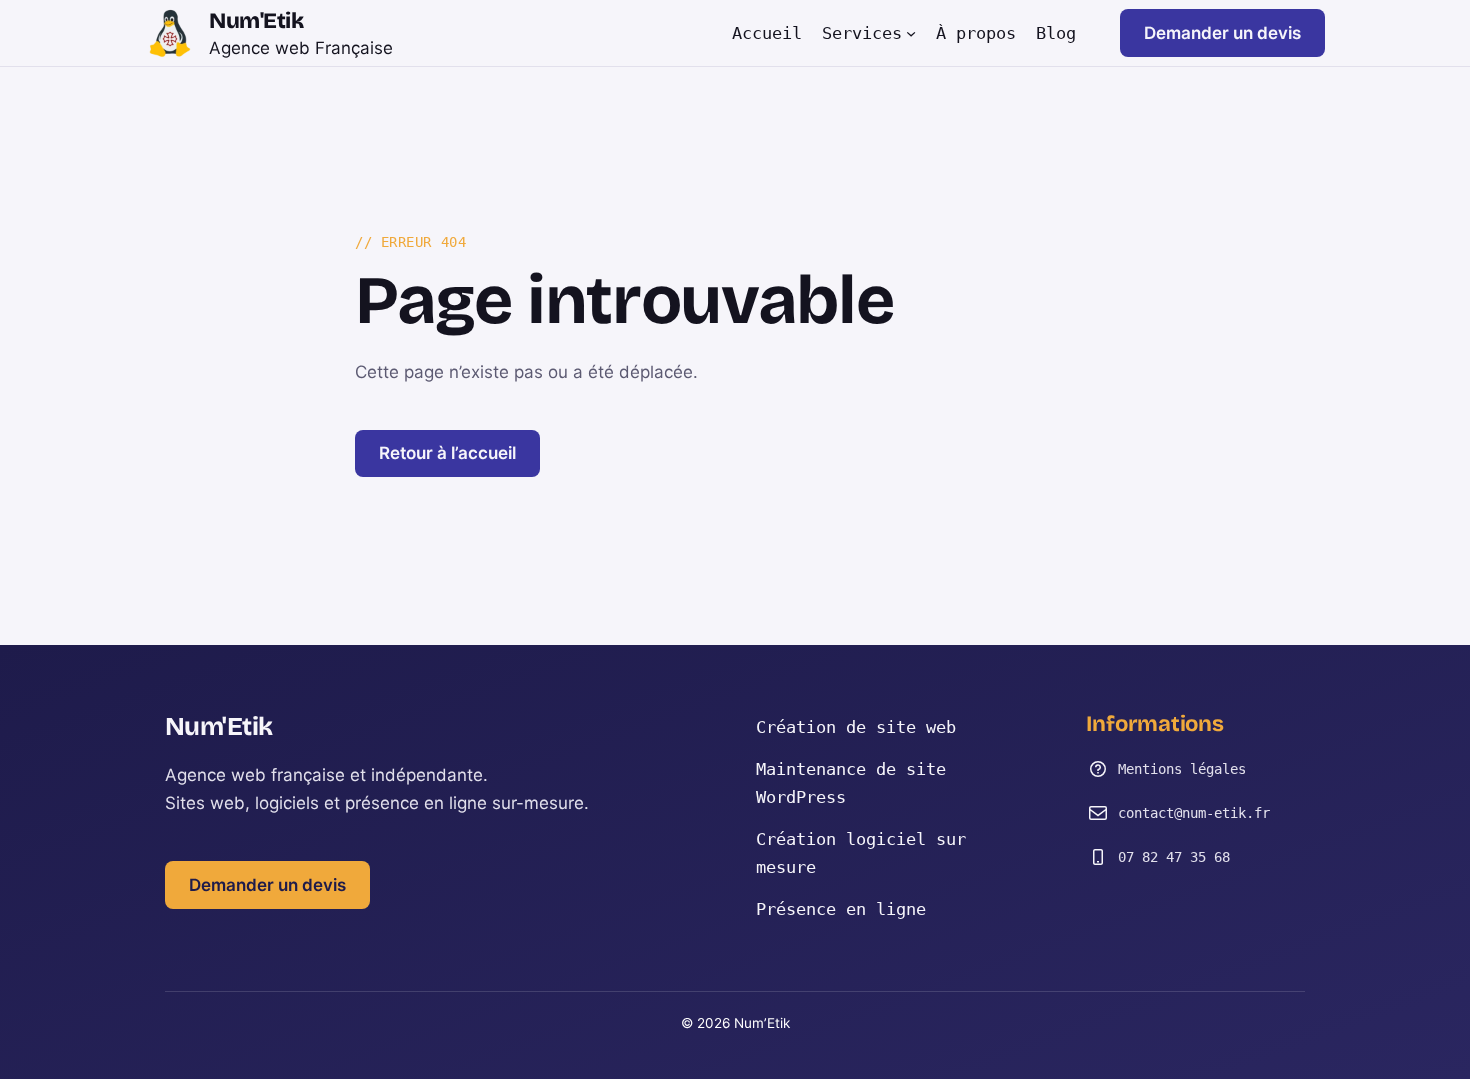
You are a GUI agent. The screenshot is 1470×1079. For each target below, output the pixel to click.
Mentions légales (1182, 769)
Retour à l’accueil (447, 453)
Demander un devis (1222, 33)
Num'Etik (256, 21)
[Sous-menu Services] (911, 33)
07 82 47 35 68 (1174, 857)
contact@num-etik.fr (1194, 813)
